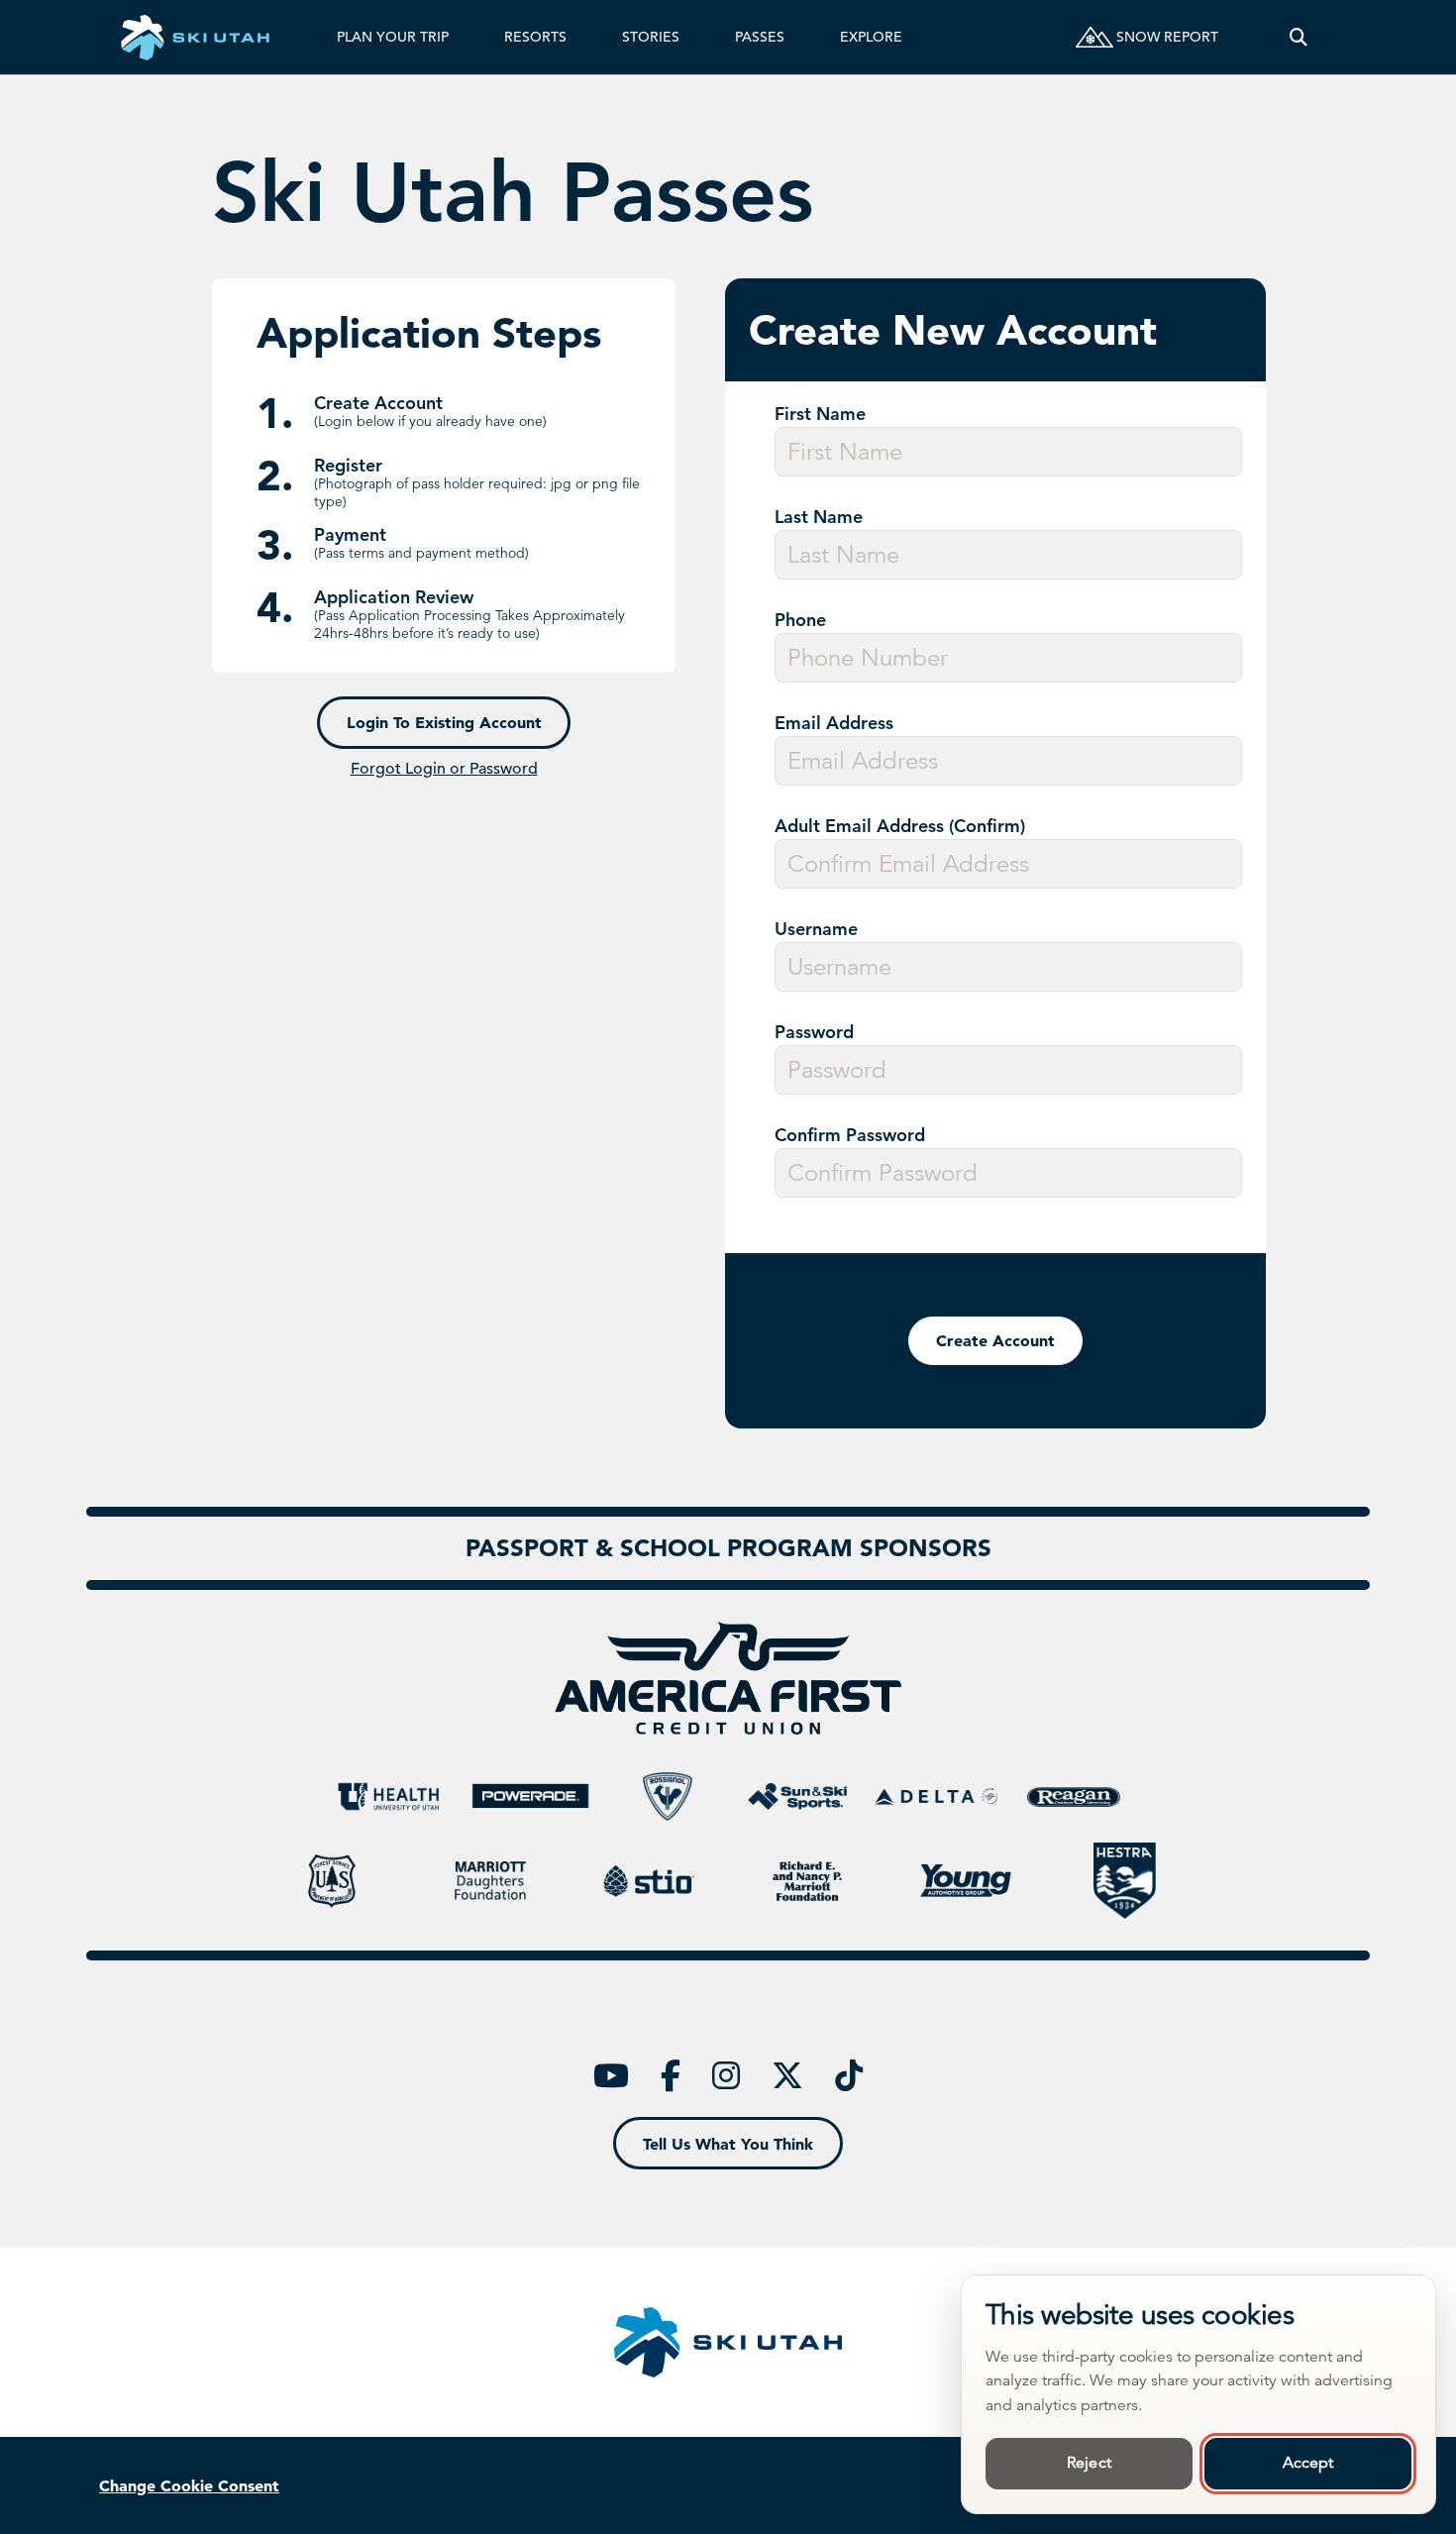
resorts (535, 37)
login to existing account (444, 722)
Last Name (819, 517)
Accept (1308, 2463)
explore (871, 37)
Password (814, 1032)
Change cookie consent (189, 2485)
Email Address (834, 723)
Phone (800, 620)
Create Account (995, 1340)
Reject (1089, 2463)
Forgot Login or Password (444, 769)
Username (816, 929)
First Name (820, 414)
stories (651, 37)
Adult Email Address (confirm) (900, 826)
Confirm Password (850, 1135)
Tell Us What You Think (728, 2144)
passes (760, 37)
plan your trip (393, 37)
